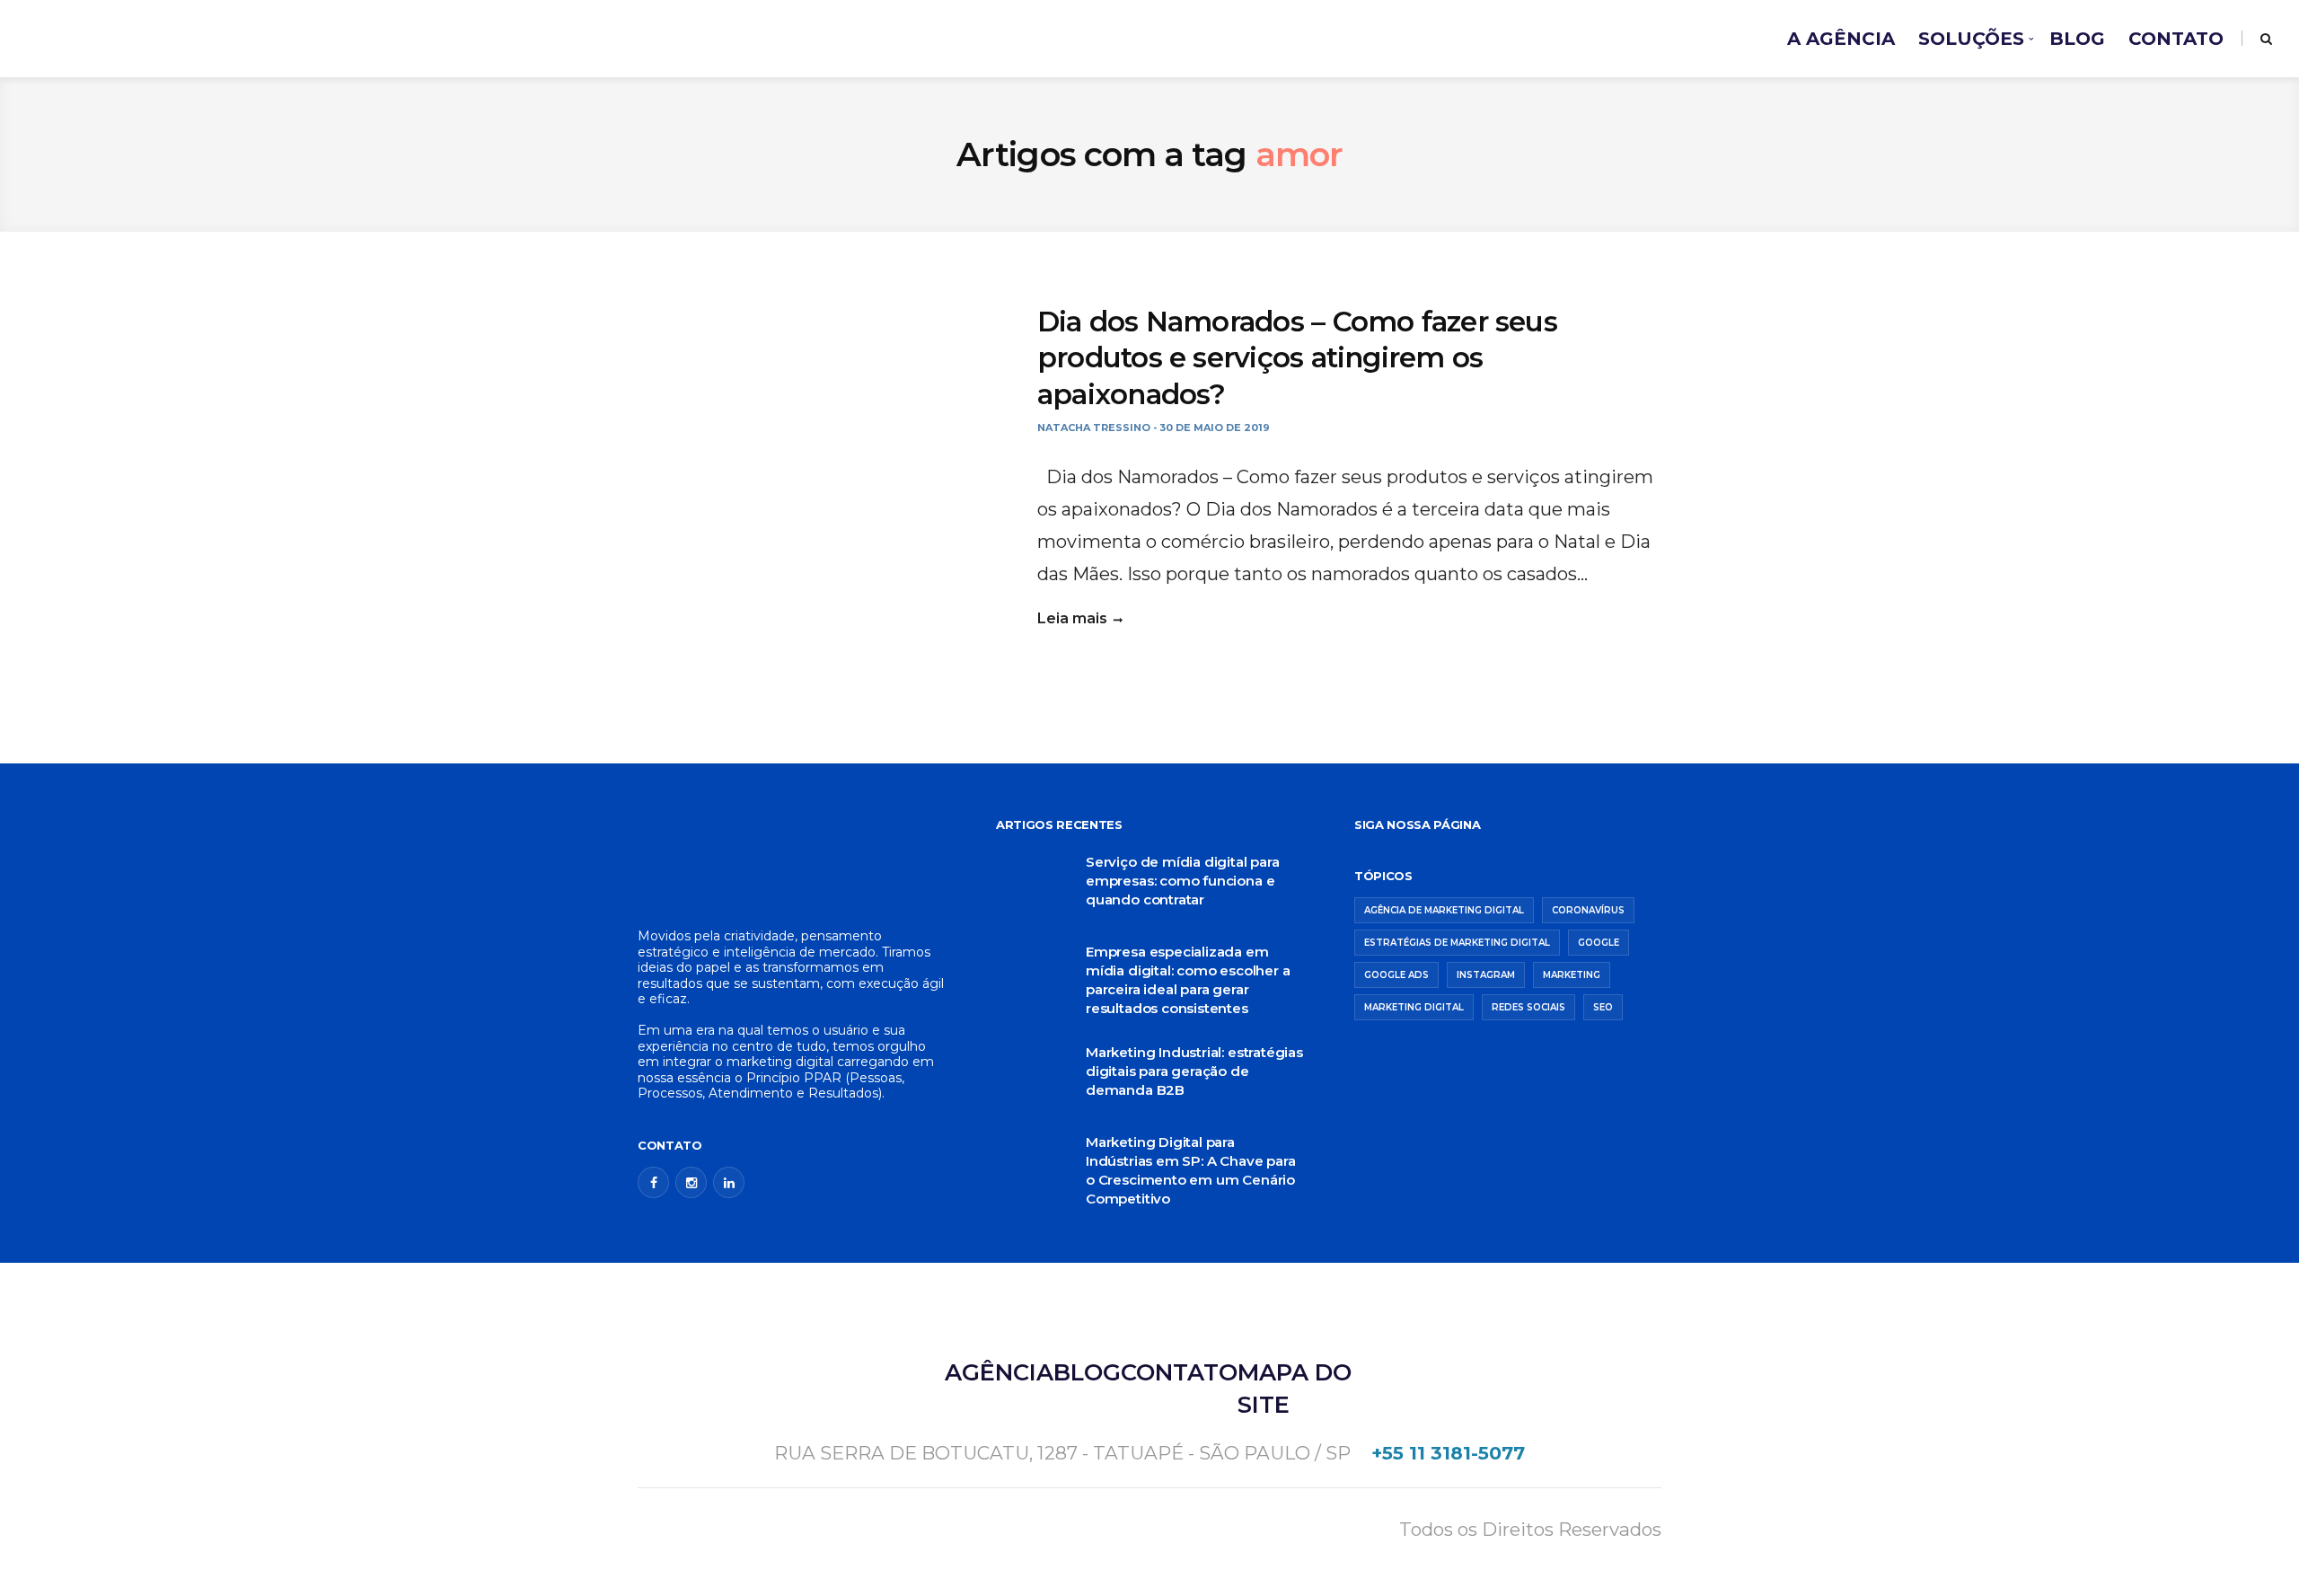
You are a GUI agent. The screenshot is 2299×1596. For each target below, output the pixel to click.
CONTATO (2176, 39)
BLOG (2077, 39)
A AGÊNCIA (1841, 39)
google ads (1396, 975)
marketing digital (1414, 1007)
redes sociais (1528, 1007)
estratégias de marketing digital (1457, 943)
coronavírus (1588, 910)
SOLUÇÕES (1971, 39)
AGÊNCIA (999, 1372)
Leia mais (1072, 618)
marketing (1572, 975)
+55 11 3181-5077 (1448, 1453)
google (1599, 943)
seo (1603, 1007)
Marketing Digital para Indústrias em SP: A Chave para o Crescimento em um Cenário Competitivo (1190, 1170)
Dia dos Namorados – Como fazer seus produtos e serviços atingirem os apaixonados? (1297, 358)
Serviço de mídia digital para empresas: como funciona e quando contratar (1183, 881)
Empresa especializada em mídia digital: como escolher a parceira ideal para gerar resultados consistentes (1188, 980)
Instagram (1486, 975)
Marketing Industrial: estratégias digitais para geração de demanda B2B (1194, 1071)
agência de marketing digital (1444, 910)
